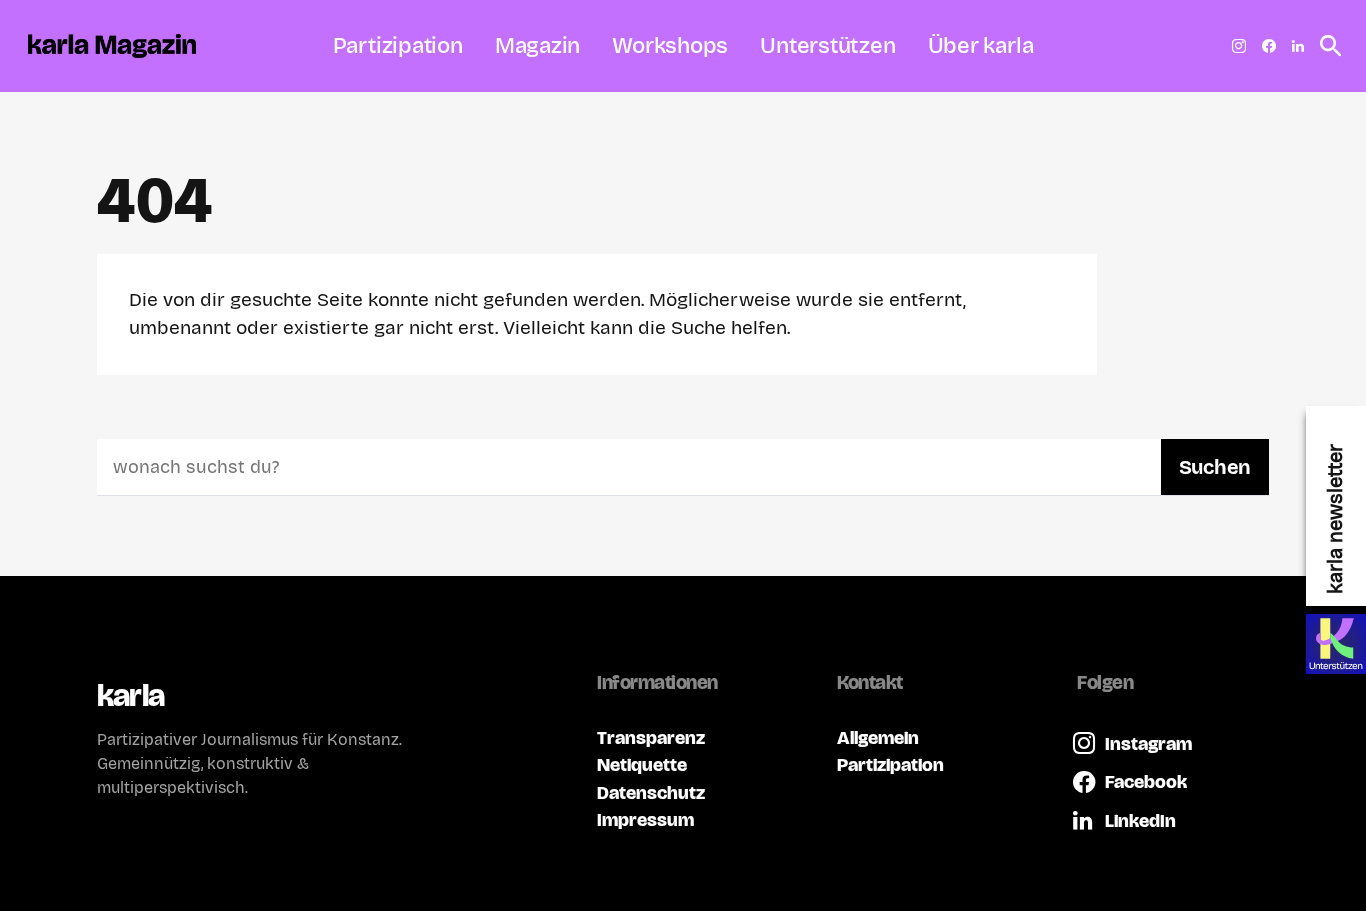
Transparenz (651, 737)
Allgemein (878, 737)
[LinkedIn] (1298, 46)
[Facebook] (1269, 46)
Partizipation (890, 764)
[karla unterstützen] (1336, 644)
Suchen (1215, 467)
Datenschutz (651, 792)
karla (130, 695)
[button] (1325, 46)
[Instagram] (1239, 46)
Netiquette (642, 764)
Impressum (645, 819)
